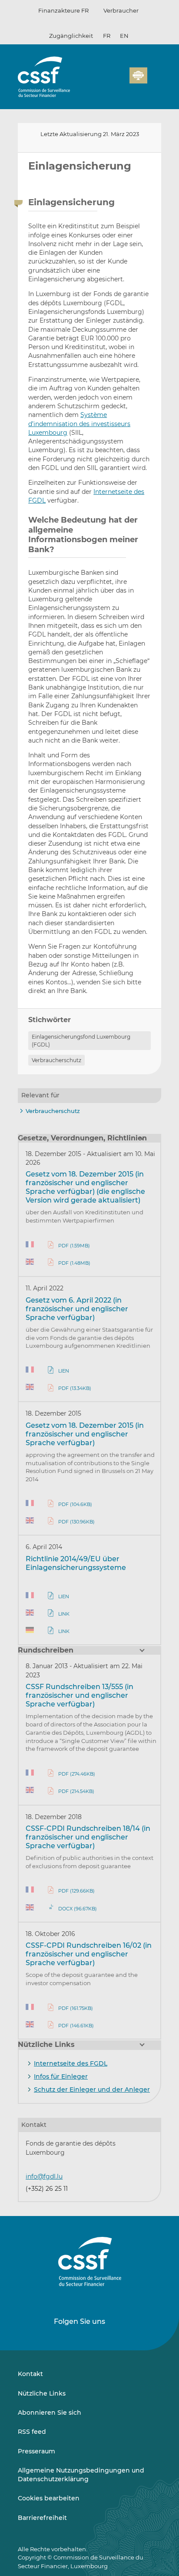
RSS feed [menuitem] (32, 2432)
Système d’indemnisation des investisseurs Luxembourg (79, 424)
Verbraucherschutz (56, 1060)
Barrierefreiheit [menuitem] (42, 2518)
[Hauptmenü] (154, 73)
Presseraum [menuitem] (36, 2451)
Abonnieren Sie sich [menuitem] (50, 2413)
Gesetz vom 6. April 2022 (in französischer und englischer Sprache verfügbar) (77, 1309)
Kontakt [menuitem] (30, 2374)
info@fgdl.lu (44, 2176)
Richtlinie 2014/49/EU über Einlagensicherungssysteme (76, 1563)
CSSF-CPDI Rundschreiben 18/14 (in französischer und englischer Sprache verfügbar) (88, 1837)
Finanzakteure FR (63, 10)
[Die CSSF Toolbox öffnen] (120, 80)
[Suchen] (109, 80)
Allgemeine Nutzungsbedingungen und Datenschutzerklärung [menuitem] (81, 2475)
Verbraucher (121, 10)
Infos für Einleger (61, 2076)
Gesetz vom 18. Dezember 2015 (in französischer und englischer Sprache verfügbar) (85, 1434)
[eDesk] (138, 75)
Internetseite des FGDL (71, 2063)
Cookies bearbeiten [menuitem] (49, 2498)
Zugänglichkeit (71, 36)
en (124, 36)
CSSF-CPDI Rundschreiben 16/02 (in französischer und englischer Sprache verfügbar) (89, 1954)
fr (107, 36)
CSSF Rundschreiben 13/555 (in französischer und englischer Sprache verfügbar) (80, 1695)
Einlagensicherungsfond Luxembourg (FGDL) (81, 1040)
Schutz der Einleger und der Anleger (92, 2089)
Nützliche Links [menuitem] (42, 2393)
